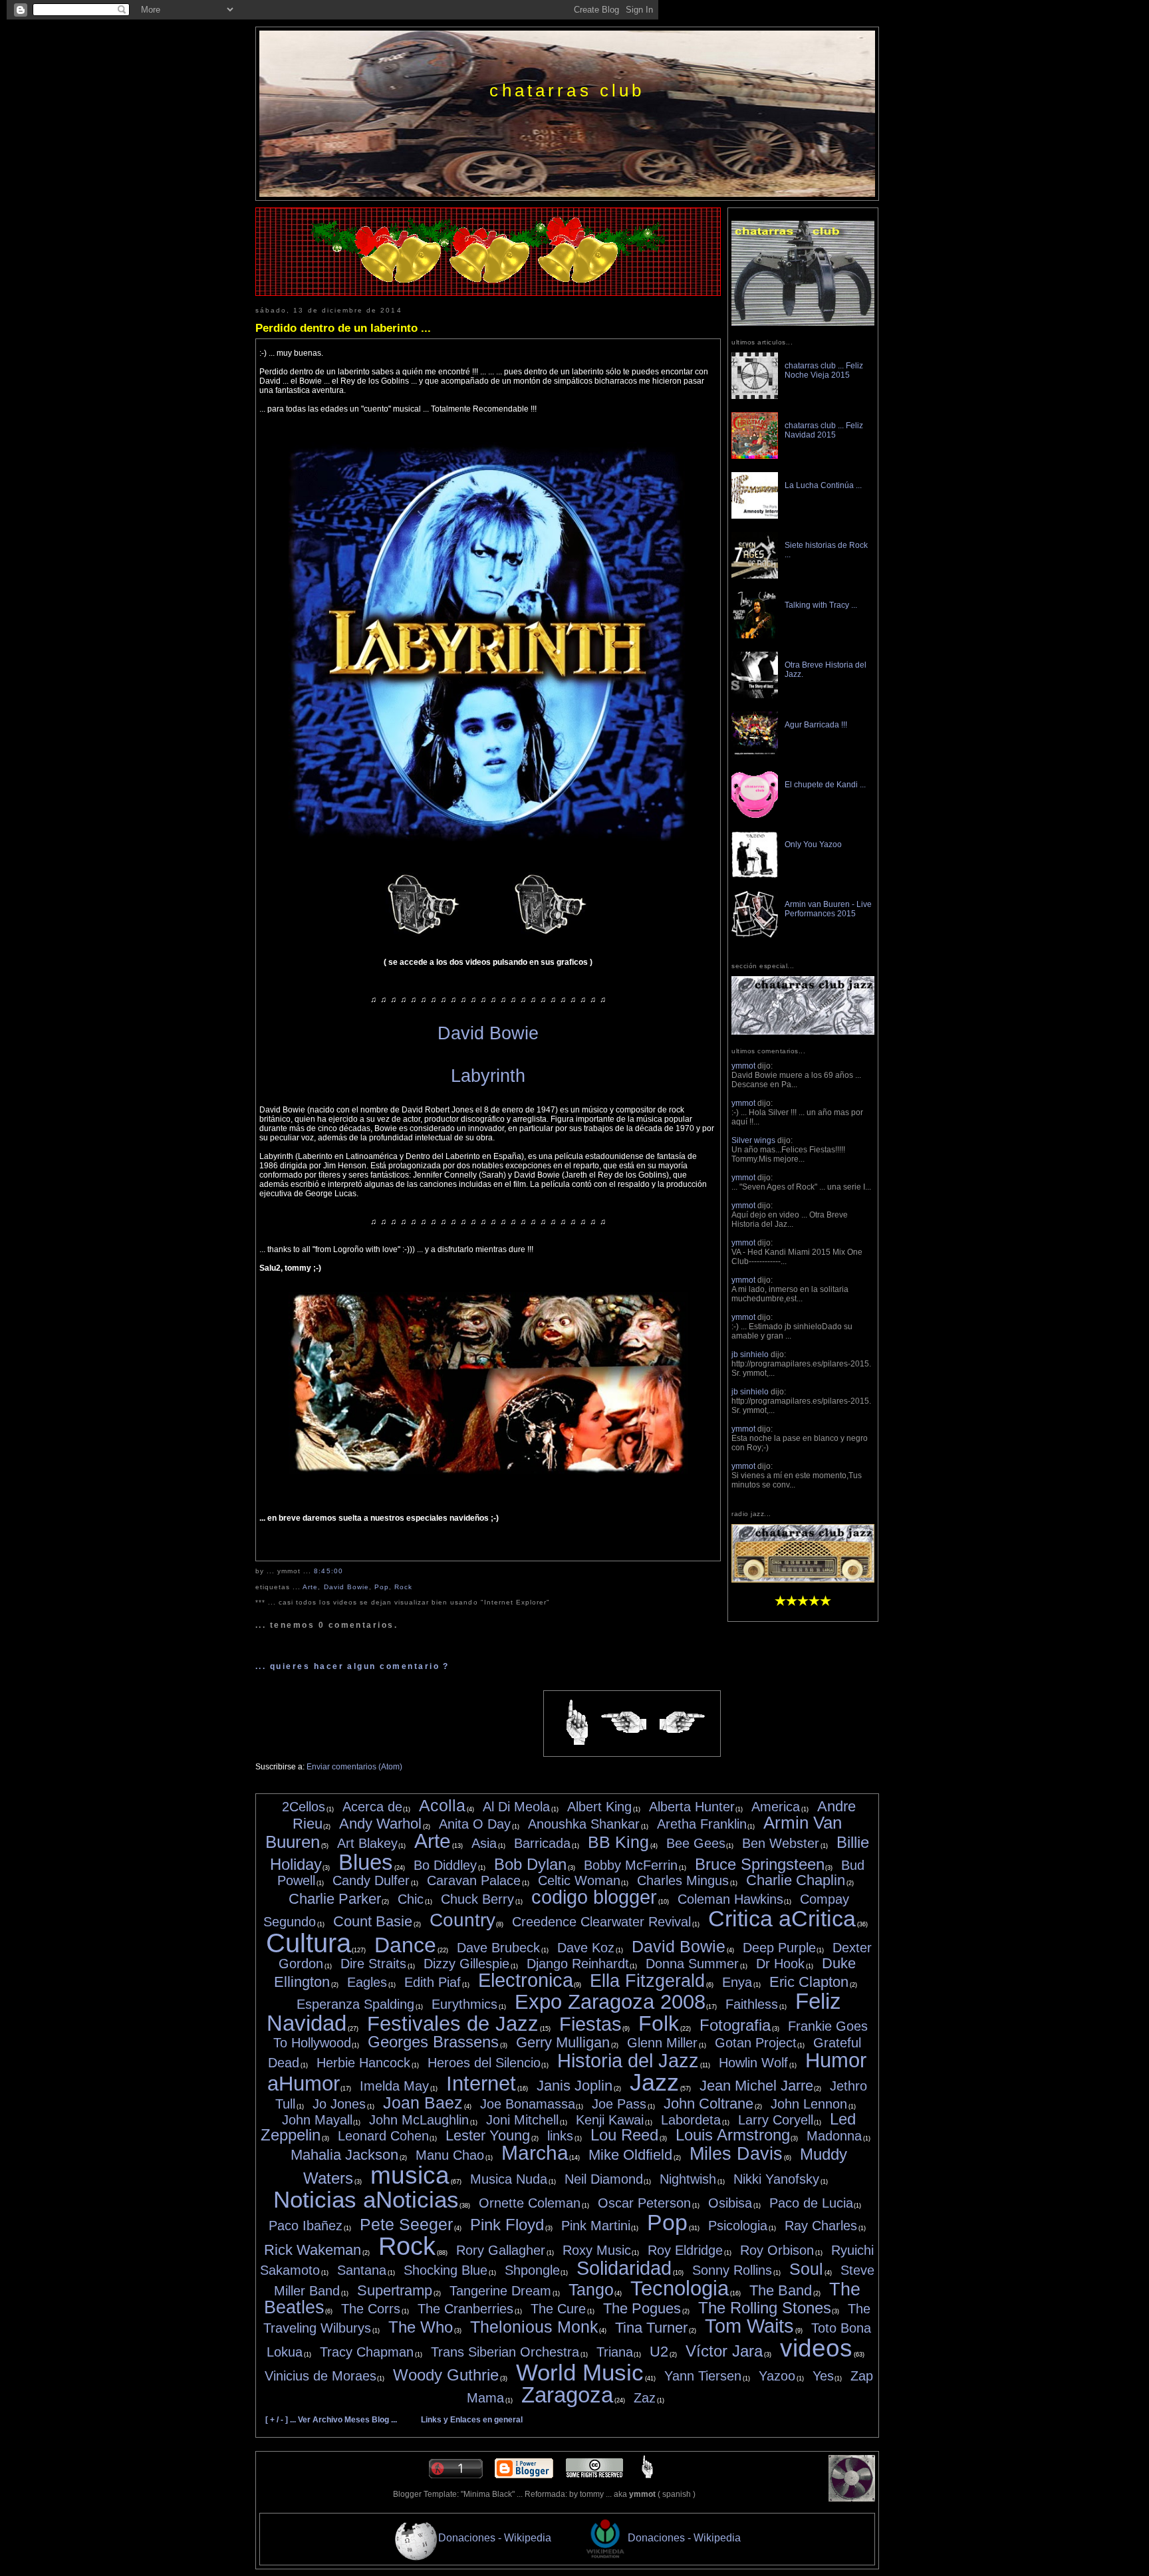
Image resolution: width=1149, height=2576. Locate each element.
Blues (366, 1862)
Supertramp (395, 2290)
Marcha (535, 2153)
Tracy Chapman (367, 2352)
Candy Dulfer (371, 1880)
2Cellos (304, 1807)
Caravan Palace (474, 1880)
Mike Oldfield (630, 2155)
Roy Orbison (777, 2250)
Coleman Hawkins (730, 1899)
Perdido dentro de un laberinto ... (343, 328)
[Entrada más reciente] (624, 1723)
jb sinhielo (750, 1354)
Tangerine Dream (500, 2291)
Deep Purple (779, 1948)
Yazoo (777, 2376)
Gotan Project (756, 2043)
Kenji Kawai (610, 2120)
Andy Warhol (380, 1824)
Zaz (645, 2398)
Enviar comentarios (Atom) (354, 1767)
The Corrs (371, 2309)
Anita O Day (475, 1824)
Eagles (367, 1982)
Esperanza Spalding (355, 2004)
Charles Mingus (683, 1880)
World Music (580, 2372)
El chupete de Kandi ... (825, 785)
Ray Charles (821, 2226)
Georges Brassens (433, 2042)
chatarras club (567, 90)
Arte (310, 1587)
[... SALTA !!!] (852, 2499)
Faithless (752, 2004)
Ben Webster (781, 1843)
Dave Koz (586, 1948)
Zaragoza (567, 2395)
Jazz (654, 2082)
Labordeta (691, 2120)
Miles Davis (736, 2154)
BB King (618, 1842)
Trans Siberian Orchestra (505, 2352)
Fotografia (735, 2025)
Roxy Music (597, 2250)
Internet (481, 2084)
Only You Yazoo (813, 844)
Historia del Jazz (628, 2061)
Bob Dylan (530, 1864)
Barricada (542, 1843)
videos (816, 2348)
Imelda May (394, 2086)
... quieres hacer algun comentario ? (352, 1666)
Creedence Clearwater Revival (601, 1922)
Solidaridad (624, 2268)
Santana (362, 2270)
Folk (659, 2023)
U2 (659, 2352)
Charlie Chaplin (796, 1880)
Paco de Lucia (811, 2203)
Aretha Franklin (702, 1824)
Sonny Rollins (732, 2270)
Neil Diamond (604, 2179)
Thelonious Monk (534, 2327)
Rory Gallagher (501, 2250)
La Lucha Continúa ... (823, 485)
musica (410, 2175)
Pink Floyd (507, 2225)
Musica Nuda (509, 2179)
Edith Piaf (433, 1982)
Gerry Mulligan (563, 2042)
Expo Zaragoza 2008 (610, 2002)
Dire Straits (373, 1964)
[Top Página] (647, 2476)
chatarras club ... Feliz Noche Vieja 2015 (824, 370)
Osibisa (730, 2203)
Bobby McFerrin (631, 1865)
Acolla (442, 1805)
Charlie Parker (335, 1899)
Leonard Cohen (383, 2136)
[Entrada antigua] (682, 1723)
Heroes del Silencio (484, 2063)
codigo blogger (594, 1897)
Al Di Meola (516, 1807)
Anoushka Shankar (584, 1824)
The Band (781, 2290)
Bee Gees (696, 1843)
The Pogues (642, 2308)
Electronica (526, 1980)
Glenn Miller (662, 2043)
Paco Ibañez (306, 2226)
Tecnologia (680, 2288)
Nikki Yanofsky (776, 2179)
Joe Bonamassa (528, 2104)
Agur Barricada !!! (816, 725)
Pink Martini (596, 2226)
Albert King (599, 1807)
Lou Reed (624, 2135)
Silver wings (753, 1140)
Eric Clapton (809, 1982)
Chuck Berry (477, 1899)
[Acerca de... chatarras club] (803, 323)
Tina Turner (651, 2328)
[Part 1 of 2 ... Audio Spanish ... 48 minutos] (425, 936)
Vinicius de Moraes (320, 2376)
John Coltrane (708, 2104)
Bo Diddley (445, 1865)
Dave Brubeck (498, 1948)
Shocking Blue (446, 2270)
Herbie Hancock (363, 2063)
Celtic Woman (579, 1880)
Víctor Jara (724, 2351)
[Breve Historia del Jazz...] (803, 1032)
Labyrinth (488, 1076)
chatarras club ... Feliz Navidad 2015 (824, 430)
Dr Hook (780, 1964)
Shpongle (532, 2270)
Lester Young (488, 2135)
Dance (405, 1945)
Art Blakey (367, 1843)
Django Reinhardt (578, 1964)
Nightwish (688, 2179)
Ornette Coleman (530, 2203)
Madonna (834, 2136)
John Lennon (809, 2104)
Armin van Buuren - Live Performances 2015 (828, 909)
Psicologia (738, 2226)
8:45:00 (328, 1571)
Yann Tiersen (703, 2376)
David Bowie (488, 1033)
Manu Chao (450, 2155)
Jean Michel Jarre (756, 2086)
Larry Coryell (776, 2120)
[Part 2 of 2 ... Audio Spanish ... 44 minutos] (552, 936)
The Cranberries (465, 2309)
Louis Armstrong (733, 2135)
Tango (591, 2289)
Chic (411, 1899)
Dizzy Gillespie (466, 1964)
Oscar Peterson (644, 2203)
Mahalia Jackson (344, 2155)
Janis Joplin (574, 2086)
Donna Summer (692, 1964)
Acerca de (372, 1807)
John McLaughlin (419, 2120)
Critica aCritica (782, 1918)
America (776, 1807)
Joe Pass (619, 2104)
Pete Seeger (406, 2224)
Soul (806, 2269)
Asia (484, 1843)
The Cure (558, 2309)
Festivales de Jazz (453, 2024)
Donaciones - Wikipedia (495, 2537)
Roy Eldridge (685, 2250)
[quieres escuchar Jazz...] (803, 1580)
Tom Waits (749, 2326)
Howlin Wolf (753, 2063)
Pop (382, 1587)
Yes (823, 2376)
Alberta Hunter (692, 1807)
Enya (737, 1982)
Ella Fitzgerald (647, 1981)
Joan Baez (423, 2103)
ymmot (743, 1066)
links (560, 2136)
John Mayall (317, 2120)
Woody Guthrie (446, 2375)
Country (462, 1920)
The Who (421, 2327)
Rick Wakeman (313, 2250)
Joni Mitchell (522, 2120)
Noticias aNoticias (366, 2199)
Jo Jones (339, 2104)
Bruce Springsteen (760, 1864)
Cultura (309, 1943)
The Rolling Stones (765, 2308)
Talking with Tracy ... (821, 605)
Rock (403, 1587)
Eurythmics (464, 2004)
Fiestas (590, 2024)
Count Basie (373, 1921)
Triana (615, 2352)
